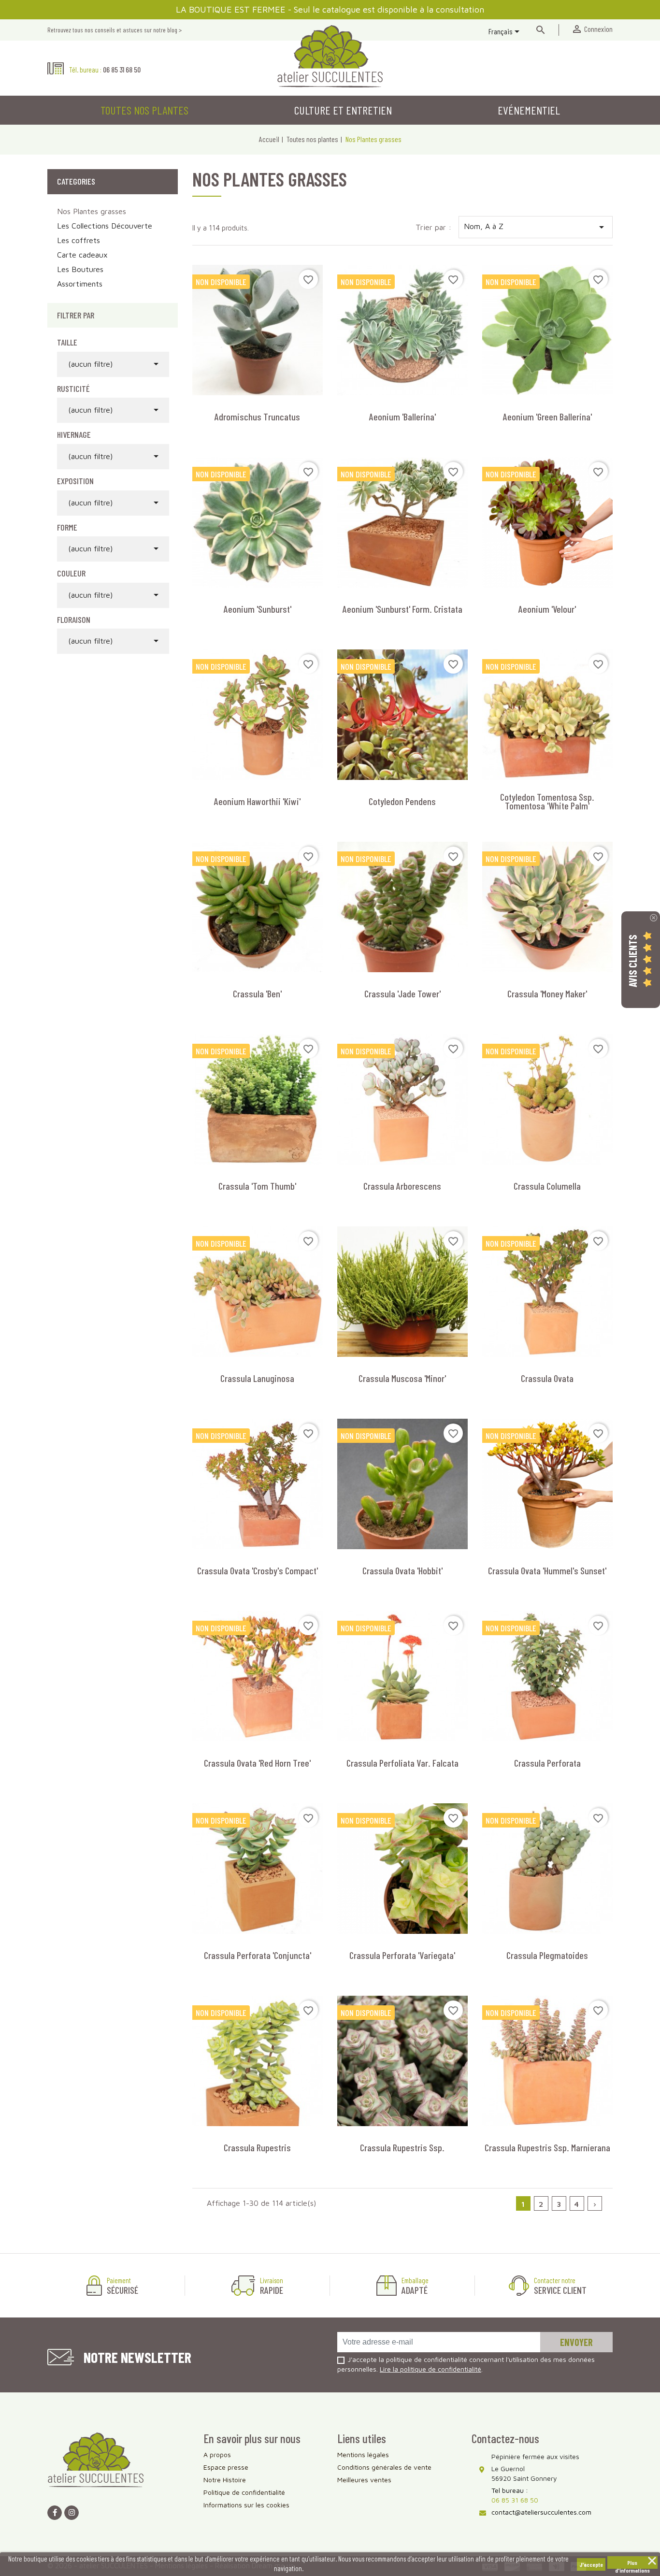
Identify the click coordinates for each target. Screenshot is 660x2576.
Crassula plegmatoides (547, 1955)
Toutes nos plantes (144, 110)
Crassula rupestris (257, 2147)
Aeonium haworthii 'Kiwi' (257, 801)
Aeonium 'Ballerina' (402, 417)
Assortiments (80, 284)
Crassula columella (547, 1186)
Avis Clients (632, 960)
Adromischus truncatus (257, 417)
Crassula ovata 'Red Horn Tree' (257, 1763)
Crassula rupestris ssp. (402, 2147)
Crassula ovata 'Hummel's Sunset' (547, 1570)
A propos (217, 2454)
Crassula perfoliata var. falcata (402, 1763)
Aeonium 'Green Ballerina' (547, 417)
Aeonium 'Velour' (547, 609)
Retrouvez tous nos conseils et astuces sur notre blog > (115, 30)
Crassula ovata (547, 1378)
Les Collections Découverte (105, 226)
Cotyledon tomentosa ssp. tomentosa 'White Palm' (547, 801)
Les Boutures (80, 269)
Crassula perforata (547, 1763)
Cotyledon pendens (402, 801)
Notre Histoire (225, 2480)
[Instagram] (72, 2513)
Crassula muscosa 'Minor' (402, 1378)
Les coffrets (79, 240)
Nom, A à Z (536, 227)
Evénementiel (529, 110)
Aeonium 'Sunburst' (258, 609)
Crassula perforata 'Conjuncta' (258, 1955)
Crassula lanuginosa (257, 1378)
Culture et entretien (343, 110)
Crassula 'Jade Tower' (402, 993)
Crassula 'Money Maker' (547, 993)
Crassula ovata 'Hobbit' (402, 1570)
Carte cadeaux (82, 255)
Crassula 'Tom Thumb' (257, 1186)
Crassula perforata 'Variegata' (402, 1955)
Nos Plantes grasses (92, 211)
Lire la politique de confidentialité (430, 2369)
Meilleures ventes (364, 2480)
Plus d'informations (632, 2564)
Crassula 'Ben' (257, 993)
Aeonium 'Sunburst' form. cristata (402, 609)
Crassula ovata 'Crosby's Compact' (258, 1570)
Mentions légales (363, 2454)
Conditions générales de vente (384, 2467)
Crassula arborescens (402, 1186)
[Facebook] (55, 2513)
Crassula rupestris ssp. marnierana (547, 2147)
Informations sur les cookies (246, 2505)
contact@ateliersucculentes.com (541, 2512)
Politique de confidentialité (244, 2492)
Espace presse (226, 2467)
